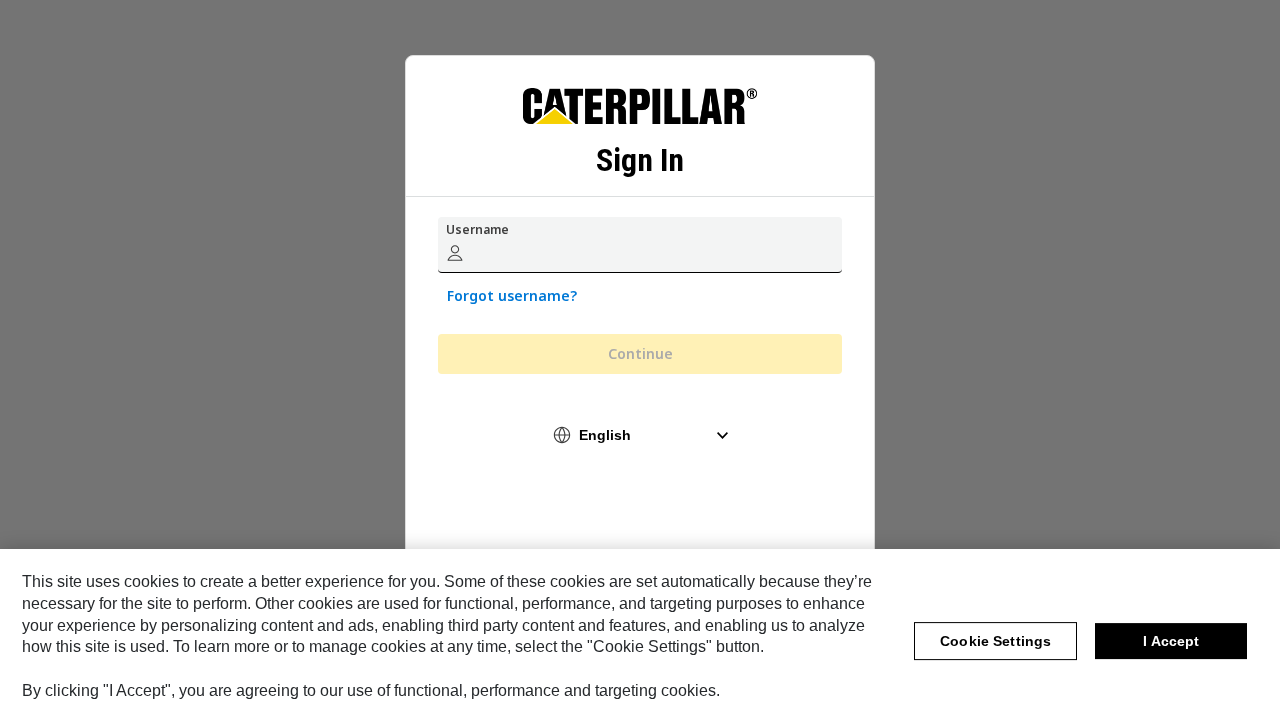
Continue (640, 353)
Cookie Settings (995, 641)
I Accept (1171, 641)
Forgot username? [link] (512, 295)
